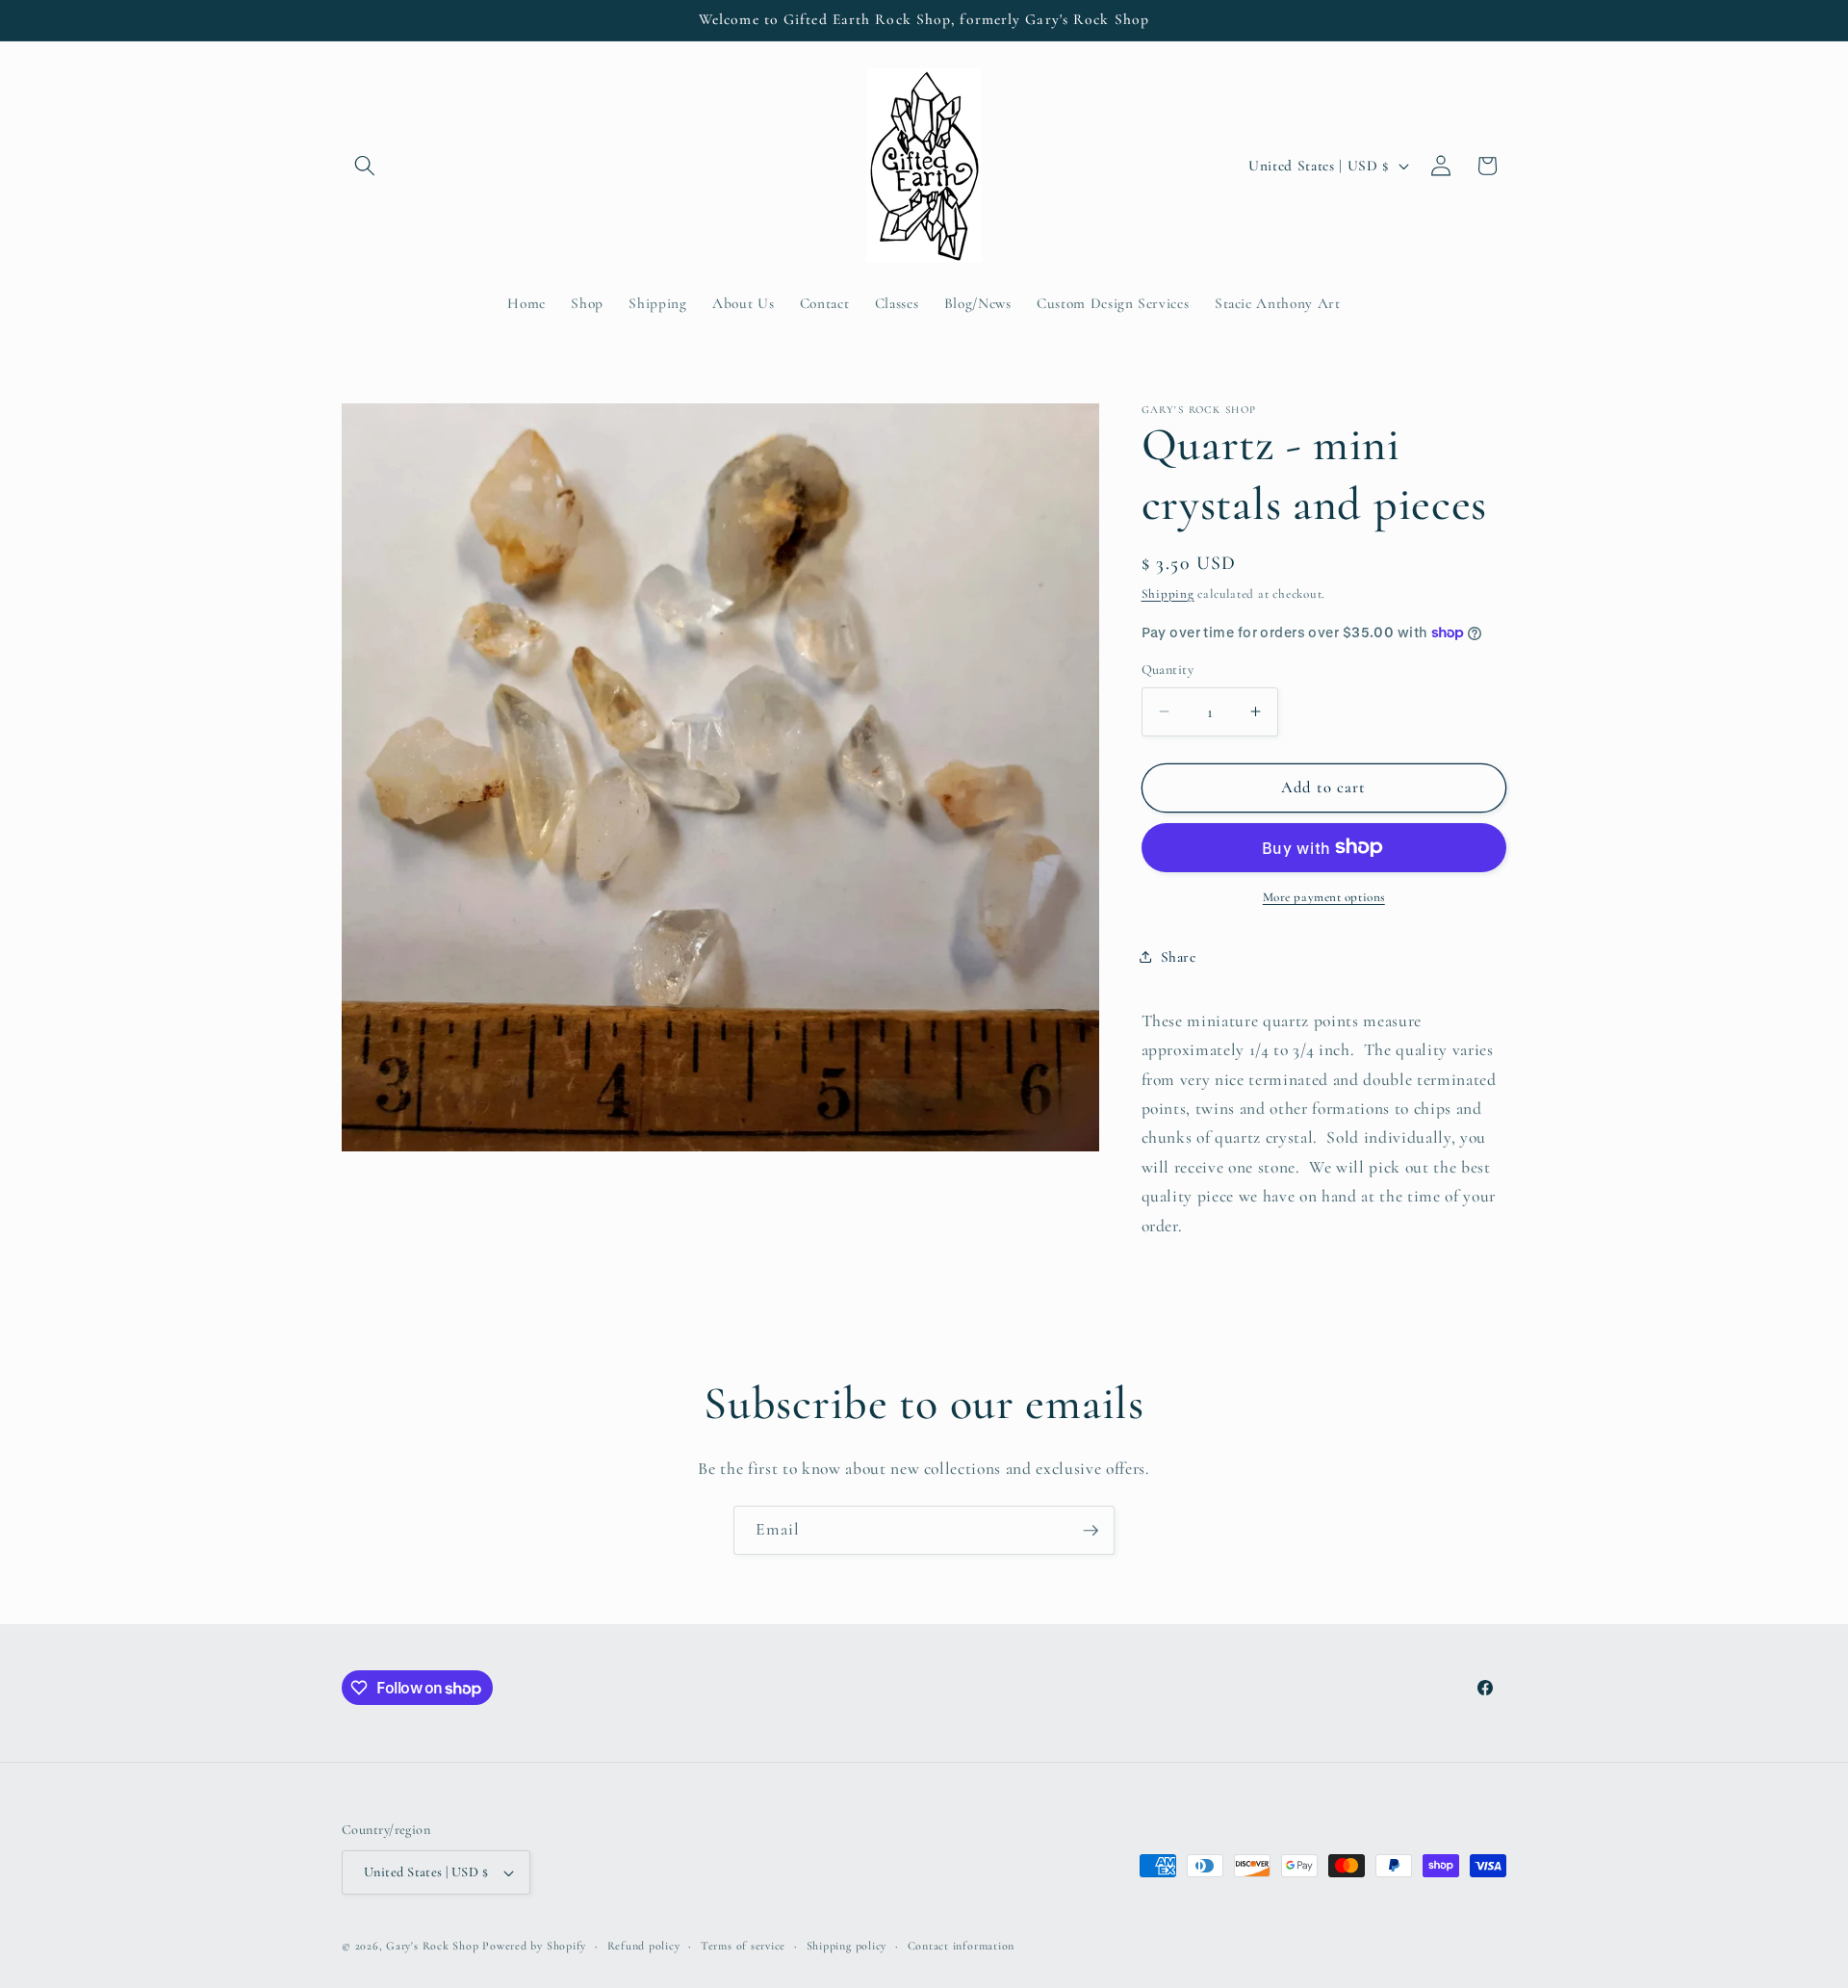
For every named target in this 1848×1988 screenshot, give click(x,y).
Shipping (1168, 593)
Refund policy (644, 1946)
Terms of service (743, 1946)
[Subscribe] (1091, 1531)
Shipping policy (847, 1946)
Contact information (962, 1946)
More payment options (1324, 897)
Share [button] (1179, 956)
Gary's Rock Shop (432, 1946)
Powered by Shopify (534, 1946)
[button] (365, 166)
